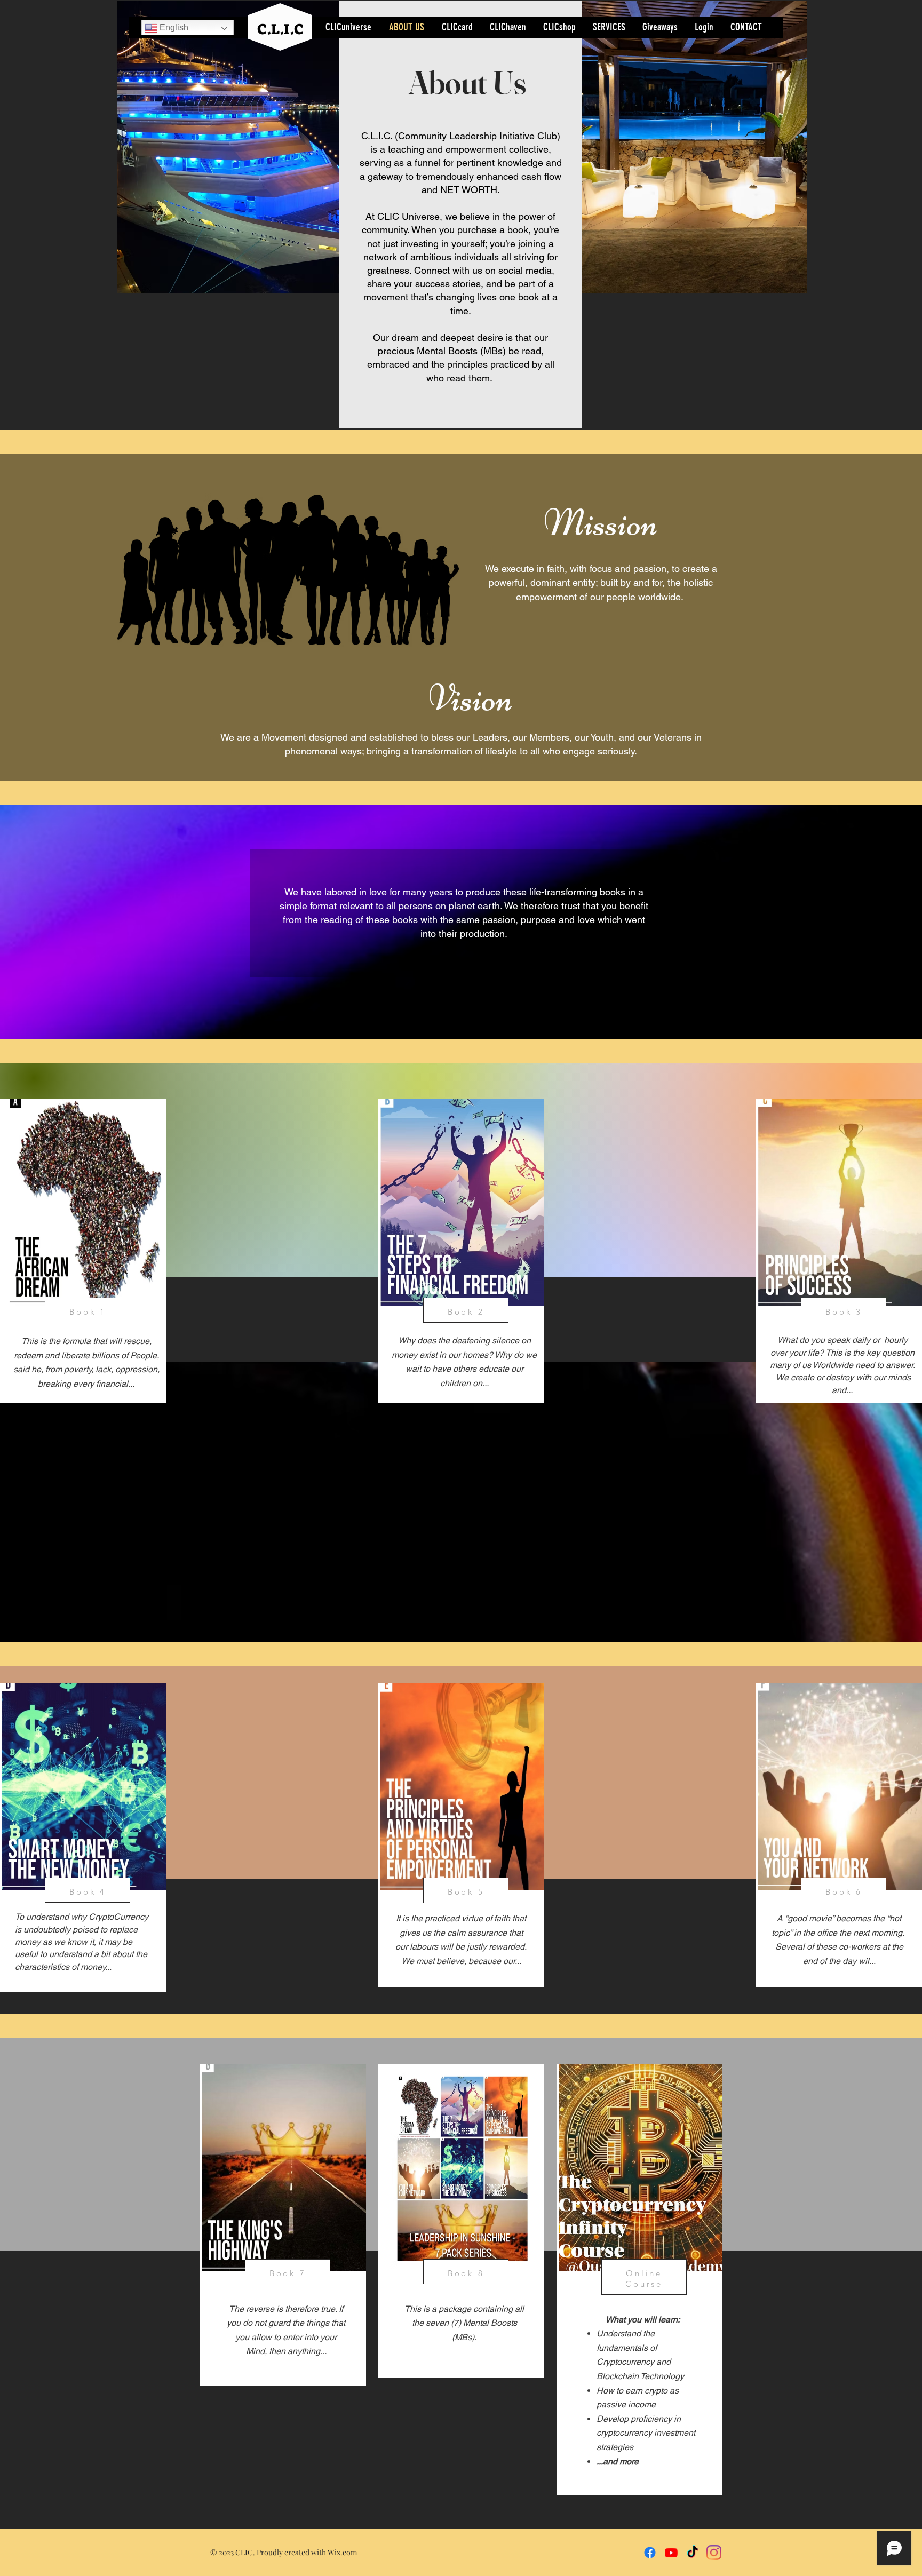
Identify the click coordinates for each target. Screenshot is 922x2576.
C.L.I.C (280, 29)
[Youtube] (671, 2553)
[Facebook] (650, 2553)
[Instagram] (714, 2553)
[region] (283, 2225)
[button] (229, 147)
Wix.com (342, 2552)
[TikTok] (693, 2553)
